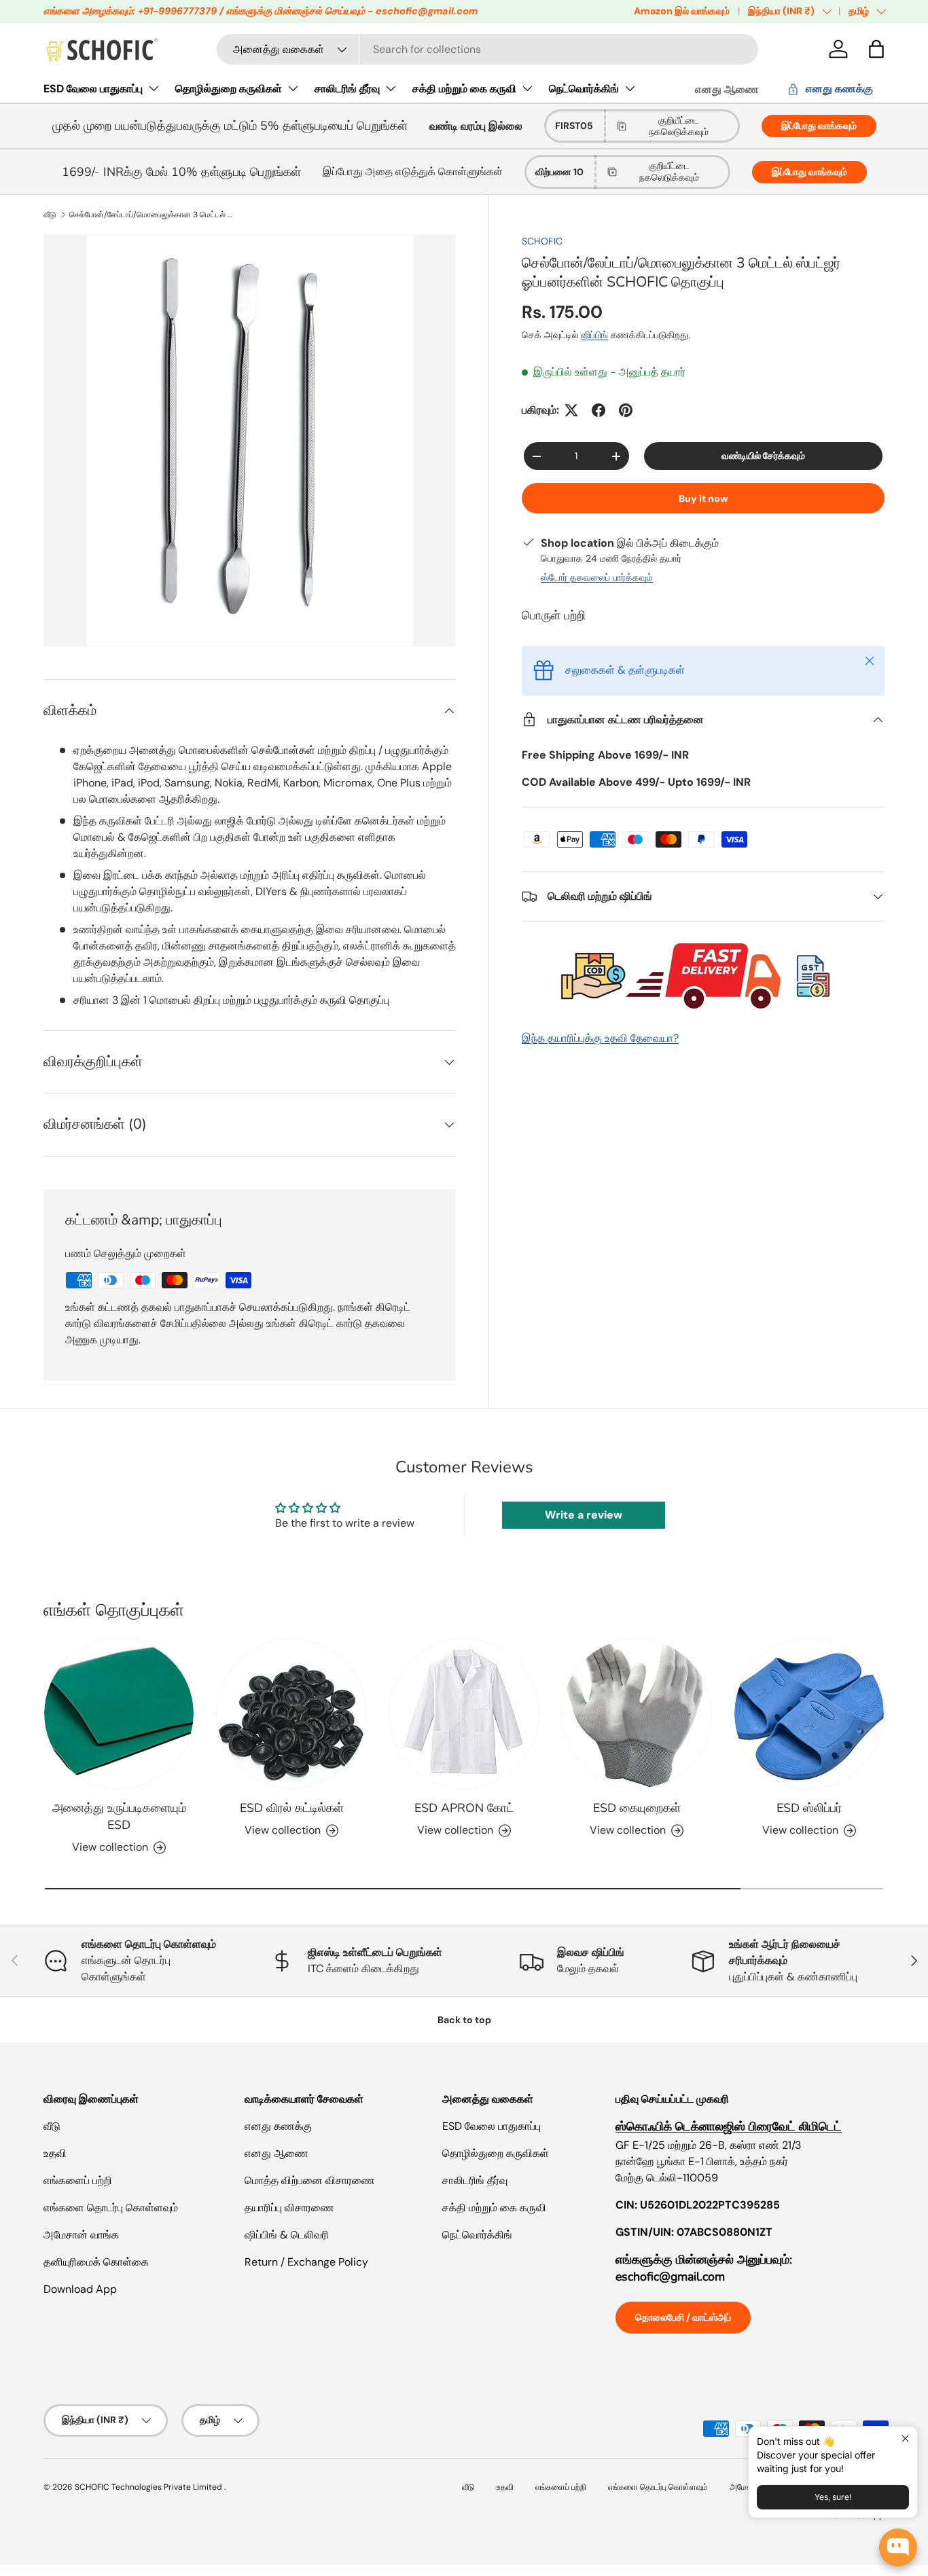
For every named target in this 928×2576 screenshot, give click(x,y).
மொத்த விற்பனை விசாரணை (310, 2180)
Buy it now (703, 498)
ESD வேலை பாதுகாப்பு (93, 89)
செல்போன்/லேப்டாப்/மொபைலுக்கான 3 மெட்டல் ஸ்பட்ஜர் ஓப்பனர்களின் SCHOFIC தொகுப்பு (151, 215)
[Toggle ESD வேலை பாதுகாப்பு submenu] (154, 88)
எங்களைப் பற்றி (78, 2180)
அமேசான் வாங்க (81, 2235)
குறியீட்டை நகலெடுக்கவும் (679, 126)
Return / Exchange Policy (306, 2262)
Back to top (464, 2020)
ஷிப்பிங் (594, 335)
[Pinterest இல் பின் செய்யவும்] (626, 410)
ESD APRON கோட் (464, 1808)
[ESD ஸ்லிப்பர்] (809, 1713)
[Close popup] (905, 2438)
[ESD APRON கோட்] (464, 1713)
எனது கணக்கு (278, 2126)
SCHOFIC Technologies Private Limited (149, 2487)
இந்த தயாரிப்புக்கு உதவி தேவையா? (600, 1038)
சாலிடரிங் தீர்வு (347, 89)
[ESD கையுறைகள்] (637, 1713)
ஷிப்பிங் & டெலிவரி (287, 2235)
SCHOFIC (542, 241)
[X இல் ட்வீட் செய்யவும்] (571, 410)
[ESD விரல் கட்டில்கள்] (291, 1713)
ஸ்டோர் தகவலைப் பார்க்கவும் (597, 577)
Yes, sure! (833, 2497)
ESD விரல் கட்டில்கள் (292, 1808)
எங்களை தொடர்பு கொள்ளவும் (111, 2208)
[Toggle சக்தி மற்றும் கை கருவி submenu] (527, 88)
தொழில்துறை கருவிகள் (229, 89)
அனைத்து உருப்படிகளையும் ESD (119, 1816)
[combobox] (487, 49)
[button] (876, 49)
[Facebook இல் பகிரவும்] (599, 410)
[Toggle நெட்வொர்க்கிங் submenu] (630, 88)
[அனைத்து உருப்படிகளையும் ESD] (119, 1713)
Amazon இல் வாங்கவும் (682, 11)
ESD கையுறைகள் (637, 1808)
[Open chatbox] (898, 2547)
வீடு (50, 215)
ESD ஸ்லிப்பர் (809, 1808)
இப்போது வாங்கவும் (819, 126)
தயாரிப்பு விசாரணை (289, 2208)
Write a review (584, 1515)
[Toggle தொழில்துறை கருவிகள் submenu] (293, 88)
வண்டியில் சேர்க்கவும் (763, 456)
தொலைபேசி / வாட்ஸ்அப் (683, 2317)
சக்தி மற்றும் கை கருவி (464, 89)
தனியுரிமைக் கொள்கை (96, 2262)
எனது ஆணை (727, 89)
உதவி (55, 2153)
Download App (80, 2289)
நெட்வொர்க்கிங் (584, 89)
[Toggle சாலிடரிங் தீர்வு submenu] (391, 88)
